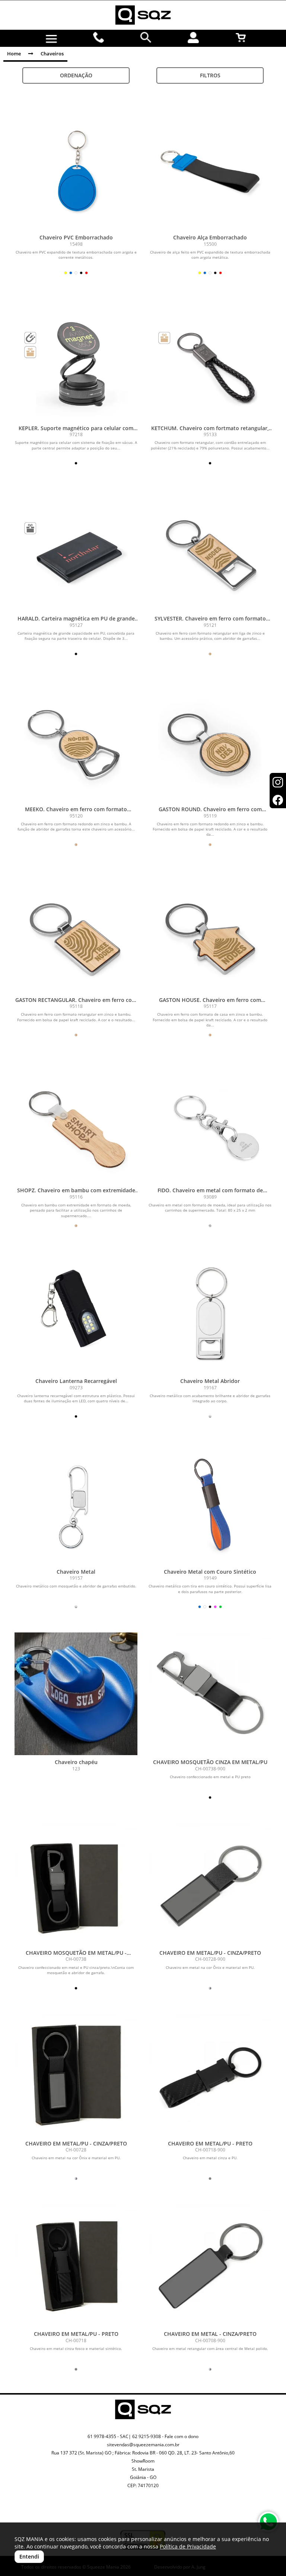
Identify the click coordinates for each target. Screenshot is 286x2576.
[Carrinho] (241, 38)
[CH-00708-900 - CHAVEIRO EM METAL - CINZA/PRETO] (210, 2266)
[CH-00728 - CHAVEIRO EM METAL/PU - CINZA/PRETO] (76, 2075)
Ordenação (76, 75)
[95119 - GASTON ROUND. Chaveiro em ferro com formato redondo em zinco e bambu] (210, 741)
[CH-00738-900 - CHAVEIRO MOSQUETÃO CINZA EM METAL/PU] (210, 1694)
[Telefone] (99, 38)
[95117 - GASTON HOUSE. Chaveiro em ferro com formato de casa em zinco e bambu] (210, 932)
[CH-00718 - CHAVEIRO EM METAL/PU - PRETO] (76, 2266)
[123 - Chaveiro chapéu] (76, 1694)
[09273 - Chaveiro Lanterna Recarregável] (76, 1313)
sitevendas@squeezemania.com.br (143, 2445)
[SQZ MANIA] (143, 15)
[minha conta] (193, 38)
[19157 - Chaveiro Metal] (76, 1503)
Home (14, 54)
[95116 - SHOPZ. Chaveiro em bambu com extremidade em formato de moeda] (76, 1122)
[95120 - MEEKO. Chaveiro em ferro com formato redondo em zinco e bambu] (76, 741)
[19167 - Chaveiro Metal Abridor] (210, 1313)
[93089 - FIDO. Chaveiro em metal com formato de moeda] (210, 1122)
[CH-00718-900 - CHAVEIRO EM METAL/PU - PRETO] (210, 2075)
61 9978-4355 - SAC (108, 2436)
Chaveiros (52, 54)
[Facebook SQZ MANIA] (152, 2514)
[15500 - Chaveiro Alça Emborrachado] (210, 169)
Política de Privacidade (188, 2546)
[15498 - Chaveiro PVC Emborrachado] (76, 169)
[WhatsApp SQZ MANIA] (268, 2522)
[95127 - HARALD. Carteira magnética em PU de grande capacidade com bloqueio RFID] (76, 550)
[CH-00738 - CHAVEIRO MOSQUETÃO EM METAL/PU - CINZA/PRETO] (76, 1885)
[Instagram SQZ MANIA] (134, 2508)
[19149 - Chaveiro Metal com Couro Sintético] (210, 1503)
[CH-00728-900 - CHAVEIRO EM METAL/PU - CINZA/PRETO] (210, 1885)
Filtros (210, 75)
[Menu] (51, 39)
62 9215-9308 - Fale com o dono (165, 2436)
